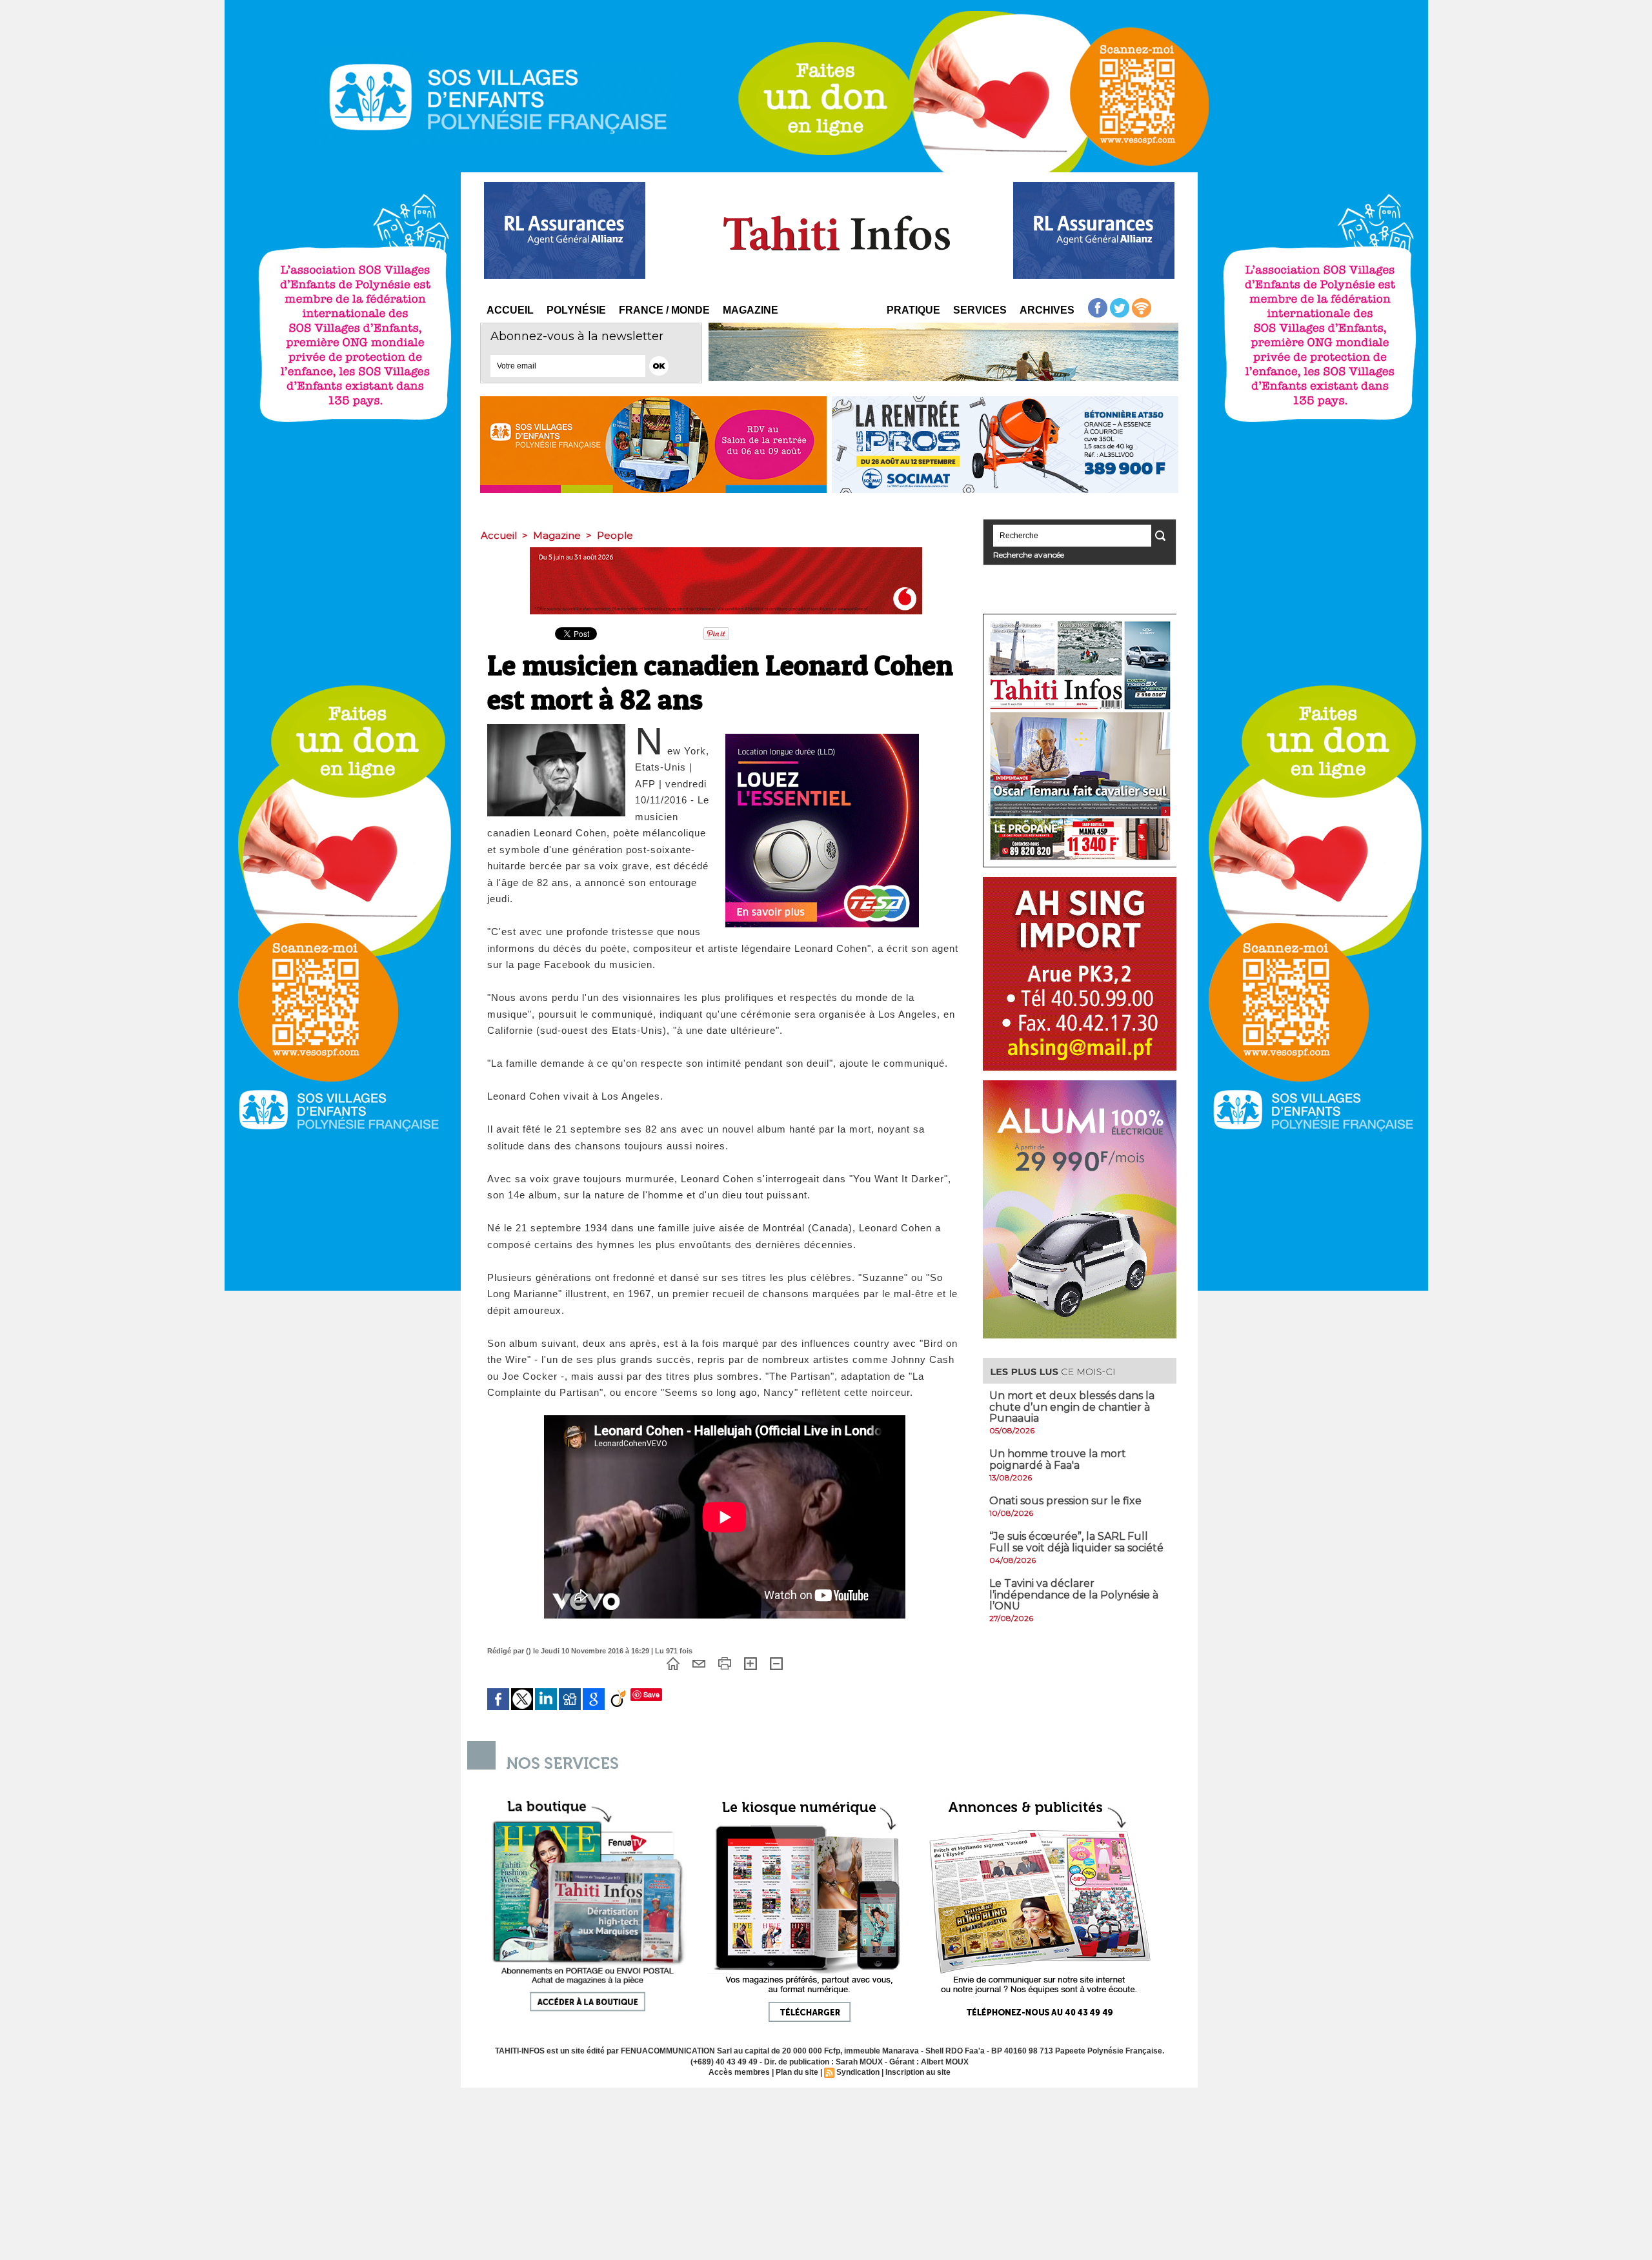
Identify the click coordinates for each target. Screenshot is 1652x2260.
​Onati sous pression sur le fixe (1065, 1501)
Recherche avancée (1029, 555)
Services (980, 310)
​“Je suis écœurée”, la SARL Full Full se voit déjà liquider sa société (1076, 1542)
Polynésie (576, 310)
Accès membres (739, 2072)
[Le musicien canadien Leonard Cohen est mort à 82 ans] (556, 728)
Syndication (858, 2072)
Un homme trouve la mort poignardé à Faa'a (1058, 1459)
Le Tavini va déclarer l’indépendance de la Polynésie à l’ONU (1074, 1595)
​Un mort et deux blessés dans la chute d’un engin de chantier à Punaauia (1072, 1407)
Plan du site (797, 2072)
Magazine (750, 310)
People (615, 535)
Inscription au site (918, 2072)
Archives (1047, 310)
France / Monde (664, 310)
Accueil (510, 310)
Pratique (913, 310)
